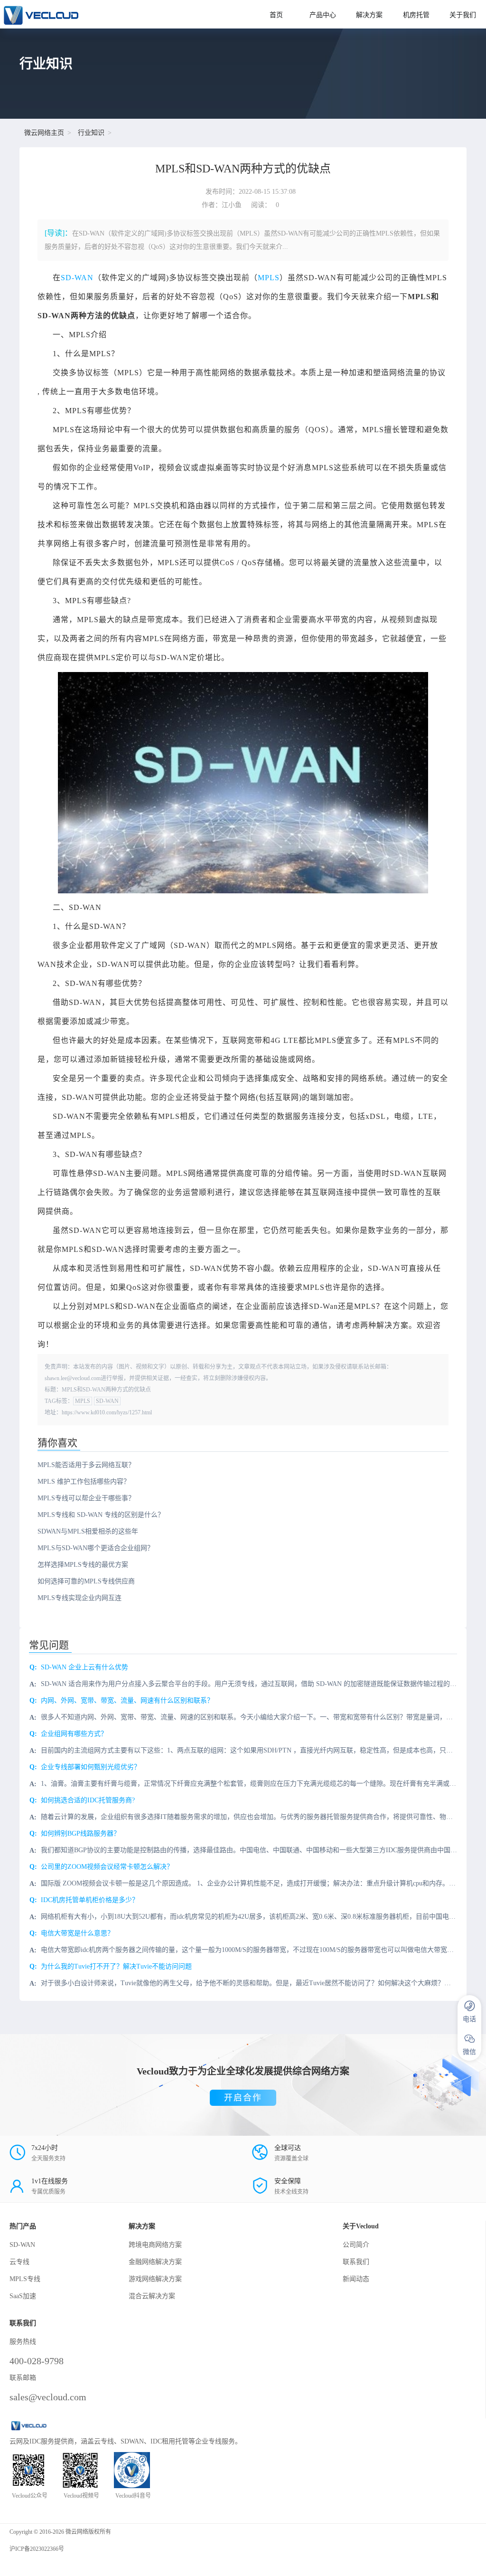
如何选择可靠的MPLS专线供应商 (86, 1581)
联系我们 (356, 2262)
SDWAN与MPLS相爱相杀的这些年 (88, 1531)
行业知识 (91, 133)
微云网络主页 (44, 133)
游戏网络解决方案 (155, 2279)
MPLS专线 (25, 2279)
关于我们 (463, 15)
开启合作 (243, 2098)
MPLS (269, 278)
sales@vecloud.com (48, 2397)
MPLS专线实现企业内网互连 (79, 1598)
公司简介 (356, 2245)
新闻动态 (356, 2279)
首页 (276, 15)
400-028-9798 (37, 2361)
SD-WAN (77, 278)
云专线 (19, 2262)
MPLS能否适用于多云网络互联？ (86, 1465)
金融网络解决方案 (155, 2262)
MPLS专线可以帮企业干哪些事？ (86, 1498)
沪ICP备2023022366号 (37, 2549)
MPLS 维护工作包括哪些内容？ (84, 1482)
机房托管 (416, 15)
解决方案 (369, 15)
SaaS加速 (23, 2296)
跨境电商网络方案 (155, 2245)
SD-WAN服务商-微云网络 (126, 14)
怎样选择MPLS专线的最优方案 (83, 1565)
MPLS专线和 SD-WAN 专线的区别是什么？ (101, 1515)
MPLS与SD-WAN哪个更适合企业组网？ (96, 1548)
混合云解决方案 (152, 2296)
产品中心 (323, 15)
